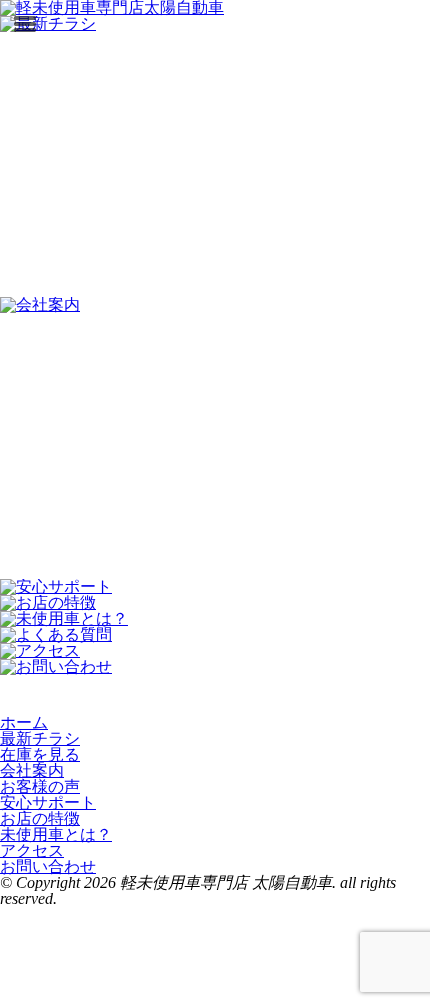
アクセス (32, 850)
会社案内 (32, 770)
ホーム (24, 722)
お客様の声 (40, 786)
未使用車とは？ (56, 834)
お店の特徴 (40, 818)
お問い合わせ (48, 866)
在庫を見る (40, 754)
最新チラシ (40, 738)
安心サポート (48, 802)
